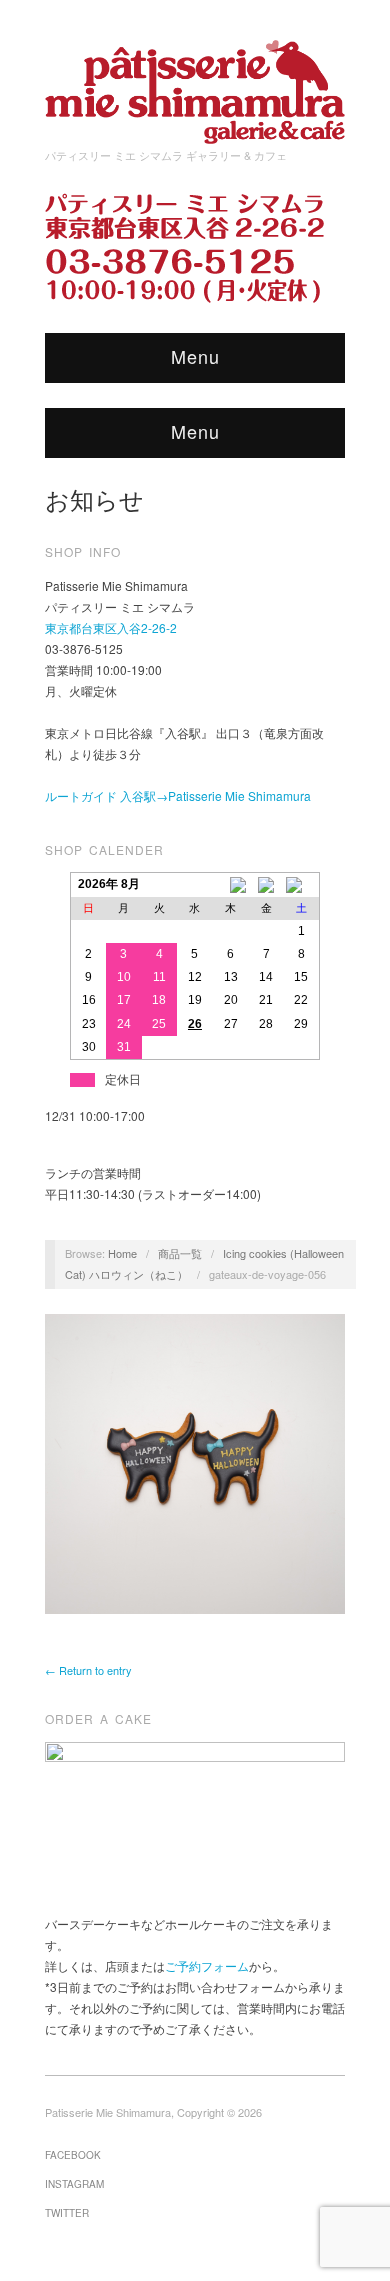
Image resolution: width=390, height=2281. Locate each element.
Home (122, 1253)
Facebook (73, 2155)
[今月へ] (266, 885)
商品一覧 (180, 1253)
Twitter (67, 2213)
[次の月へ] (302, 885)
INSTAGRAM (74, 2184)
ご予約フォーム (207, 1965)
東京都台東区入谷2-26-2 (111, 627)
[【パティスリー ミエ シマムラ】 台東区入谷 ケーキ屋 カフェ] (195, 85)
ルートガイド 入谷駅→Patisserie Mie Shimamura (178, 795)
